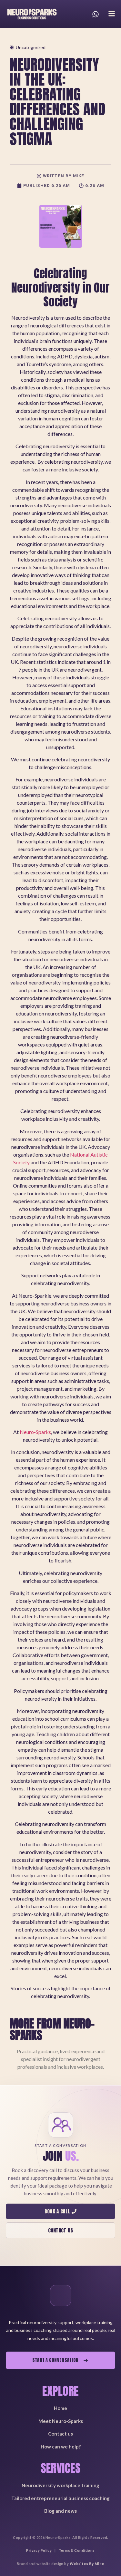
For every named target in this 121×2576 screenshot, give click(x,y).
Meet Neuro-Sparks (61, 2421)
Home (60, 2408)
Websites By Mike (87, 2564)
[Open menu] (112, 14)
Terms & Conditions (77, 2550)
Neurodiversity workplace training (60, 2485)
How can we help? (61, 2447)
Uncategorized (31, 47)
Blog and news (60, 2511)
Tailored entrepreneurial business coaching (60, 2498)
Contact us (60, 2434)
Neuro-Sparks (35, 1432)
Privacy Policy (39, 2550)
